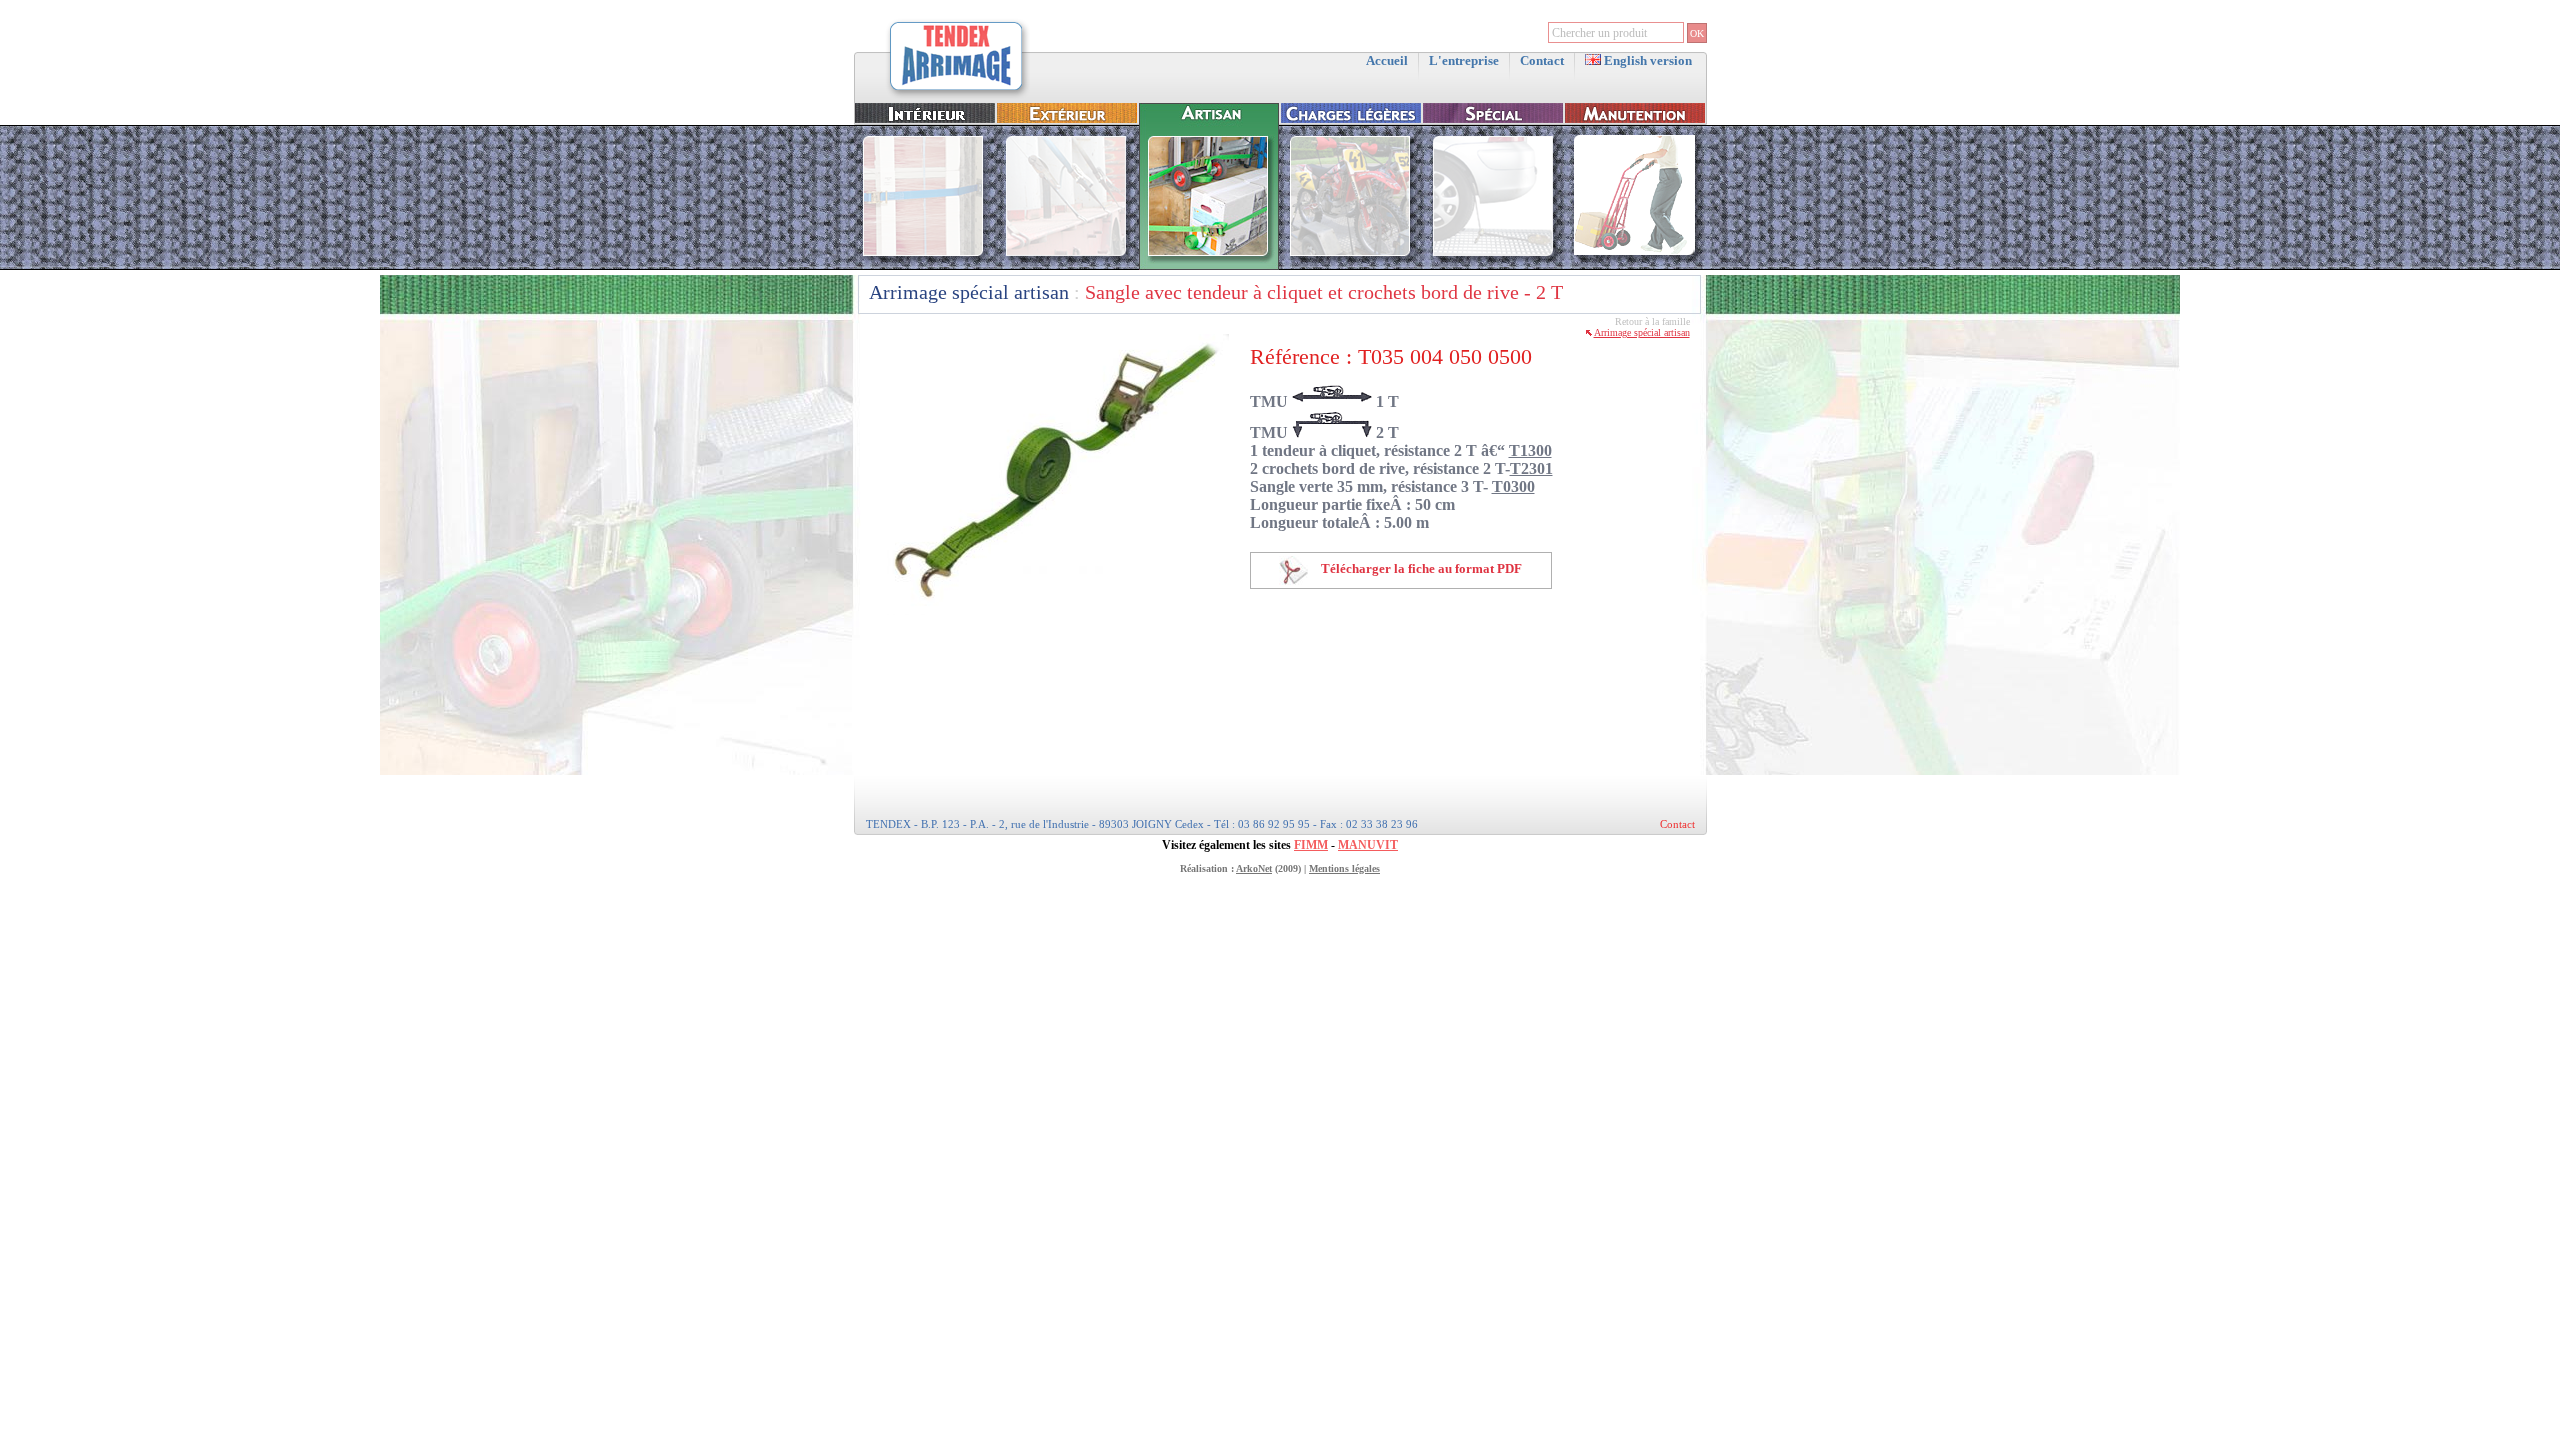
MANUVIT (1368, 845)
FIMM (1311, 845)
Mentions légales (1344, 868)
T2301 (1531, 468)
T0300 (1513, 486)
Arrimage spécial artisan (969, 292)
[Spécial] (1493, 265)
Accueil (1387, 60)
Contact (1542, 60)
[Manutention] (1635, 265)
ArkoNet (1254, 868)
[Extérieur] (1067, 265)
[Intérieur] (925, 265)
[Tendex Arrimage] (957, 96)
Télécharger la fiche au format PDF (1420, 568)
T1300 (1530, 450)
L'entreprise (1464, 60)
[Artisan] (1209, 265)
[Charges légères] (1351, 265)
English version (1646, 60)
